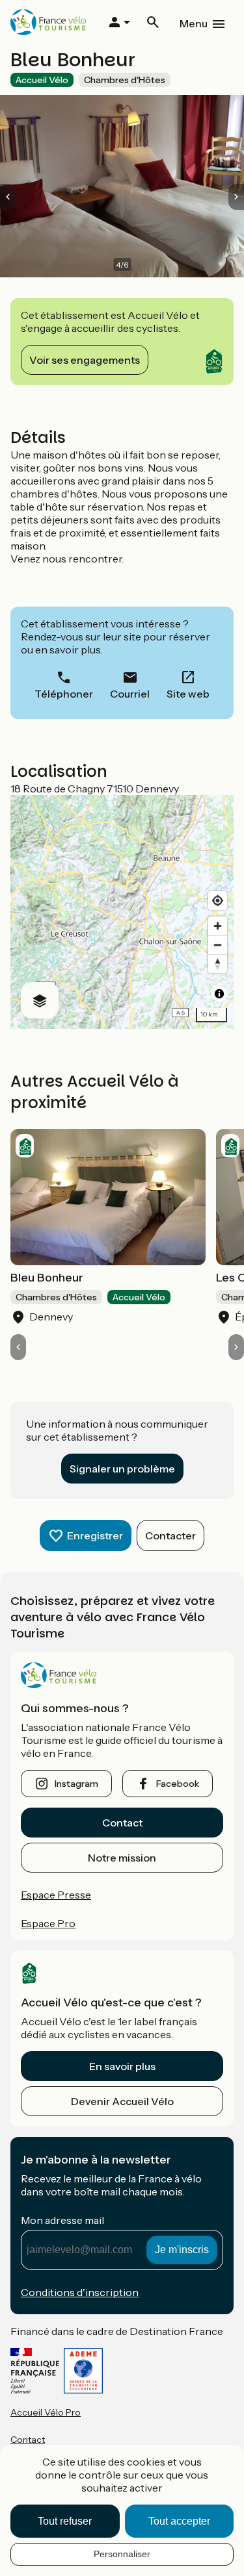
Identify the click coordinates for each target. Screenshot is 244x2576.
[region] (122, 912)
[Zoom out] (218, 945)
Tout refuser (65, 2521)
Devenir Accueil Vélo (122, 2101)
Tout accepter (179, 2521)
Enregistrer (95, 1535)
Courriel (130, 694)
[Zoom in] (218, 926)
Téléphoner (64, 694)
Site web (188, 694)
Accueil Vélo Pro (46, 2412)
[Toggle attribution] (219, 994)
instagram (76, 1784)
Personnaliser (122, 2554)
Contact (122, 1823)
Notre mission (122, 1858)
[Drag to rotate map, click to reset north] (218, 964)
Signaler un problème (122, 1469)
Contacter (170, 1535)
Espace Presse (56, 1895)
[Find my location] (218, 901)
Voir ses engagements (85, 360)
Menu (194, 23)
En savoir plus (122, 2066)
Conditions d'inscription (80, 2292)
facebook (178, 1784)
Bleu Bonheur (47, 1278)
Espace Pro (48, 1923)
